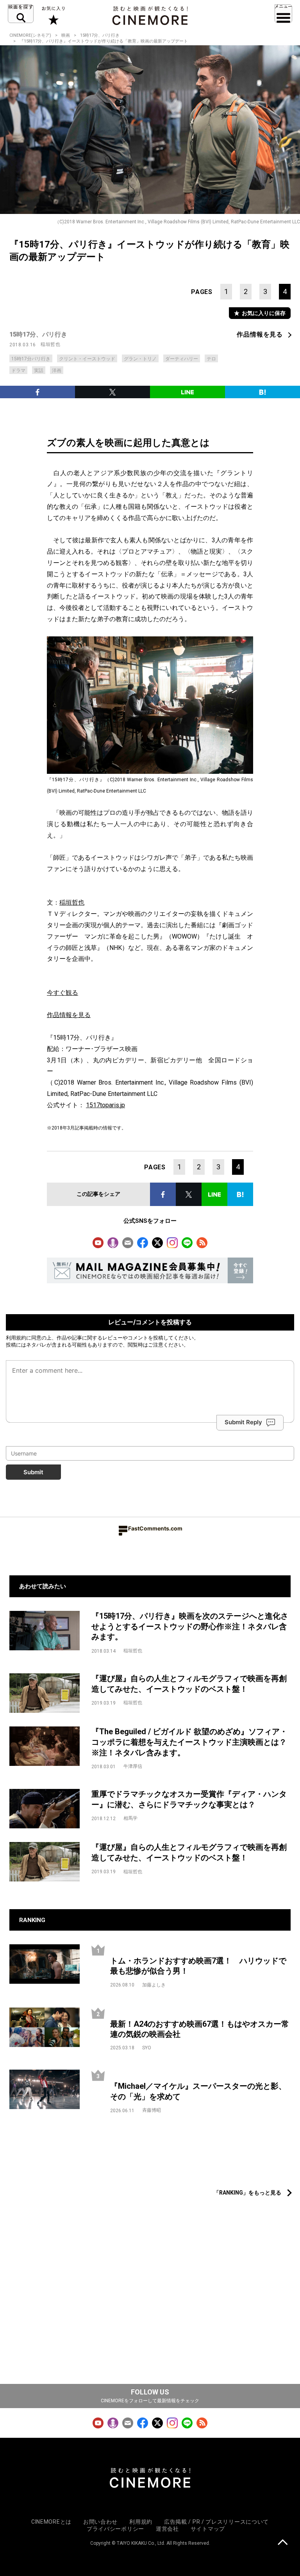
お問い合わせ (100, 2522)
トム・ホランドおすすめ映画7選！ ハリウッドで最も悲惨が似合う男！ (198, 1966)
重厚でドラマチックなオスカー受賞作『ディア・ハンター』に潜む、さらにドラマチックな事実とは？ (189, 1799)
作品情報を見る (260, 334)
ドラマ (18, 371)
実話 (39, 371)
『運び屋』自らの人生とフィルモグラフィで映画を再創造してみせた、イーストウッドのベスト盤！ (189, 1684)
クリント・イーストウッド (87, 359)
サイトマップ (208, 2529)
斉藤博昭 (152, 2110)
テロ (211, 359)
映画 (66, 35)
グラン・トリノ (140, 359)
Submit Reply (243, 1422)
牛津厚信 (133, 1766)
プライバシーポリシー (115, 2529)
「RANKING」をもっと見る (247, 2193)
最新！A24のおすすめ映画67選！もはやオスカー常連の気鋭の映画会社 (200, 2029)
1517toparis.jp (105, 1105)
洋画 (57, 371)
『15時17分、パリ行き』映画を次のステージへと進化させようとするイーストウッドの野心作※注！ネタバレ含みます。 (190, 1626)
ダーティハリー (182, 359)
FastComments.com (155, 1528)
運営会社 (167, 2529)
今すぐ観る (62, 993)
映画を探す (21, 14)
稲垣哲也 (50, 344)
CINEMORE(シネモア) (30, 35)
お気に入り (53, 16)
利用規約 (16, 1338)
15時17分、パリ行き (100, 35)
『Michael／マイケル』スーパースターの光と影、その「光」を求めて (198, 2091)
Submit (33, 1472)
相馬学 (130, 1818)
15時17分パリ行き (31, 359)
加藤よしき (154, 1985)
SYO (147, 2048)
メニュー (283, 14)
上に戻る (283, 2543)
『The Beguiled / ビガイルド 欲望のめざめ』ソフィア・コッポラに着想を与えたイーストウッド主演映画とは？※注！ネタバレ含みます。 (189, 1742)
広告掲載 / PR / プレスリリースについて (216, 2522)
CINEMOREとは (51, 2522)
